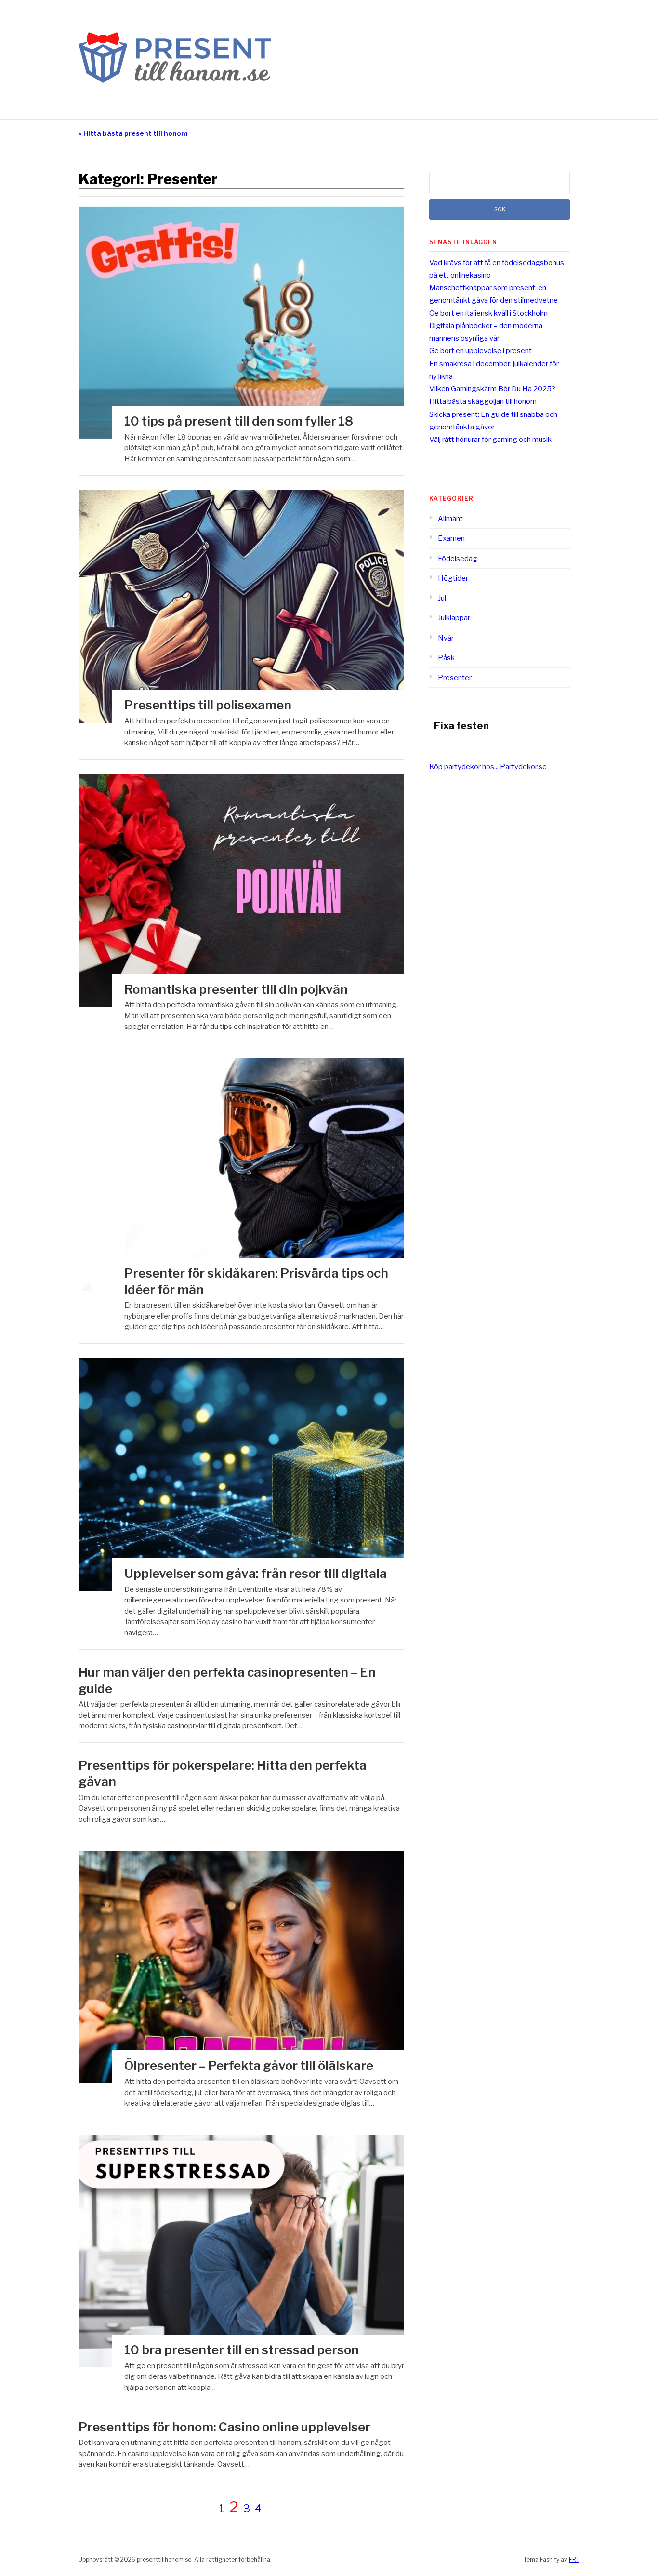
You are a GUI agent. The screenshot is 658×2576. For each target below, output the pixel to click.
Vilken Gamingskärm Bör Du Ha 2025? (492, 389)
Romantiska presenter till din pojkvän (236, 989)
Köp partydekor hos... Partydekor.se (488, 767)
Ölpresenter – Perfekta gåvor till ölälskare (249, 2065)
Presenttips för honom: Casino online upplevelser (224, 2427)
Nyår (446, 638)
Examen (451, 538)
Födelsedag (458, 559)
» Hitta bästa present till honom (133, 133)
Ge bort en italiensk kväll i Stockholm (488, 313)
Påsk (446, 658)
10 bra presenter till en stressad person (242, 2350)
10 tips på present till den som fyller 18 (239, 421)
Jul (442, 598)
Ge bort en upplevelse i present (480, 351)
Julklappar (454, 618)
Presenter (455, 678)
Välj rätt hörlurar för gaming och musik (490, 440)
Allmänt (450, 519)
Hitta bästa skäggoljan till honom (483, 401)
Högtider (453, 578)
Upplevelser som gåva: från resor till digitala (256, 1573)
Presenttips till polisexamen (208, 705)
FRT (574, 2559)
